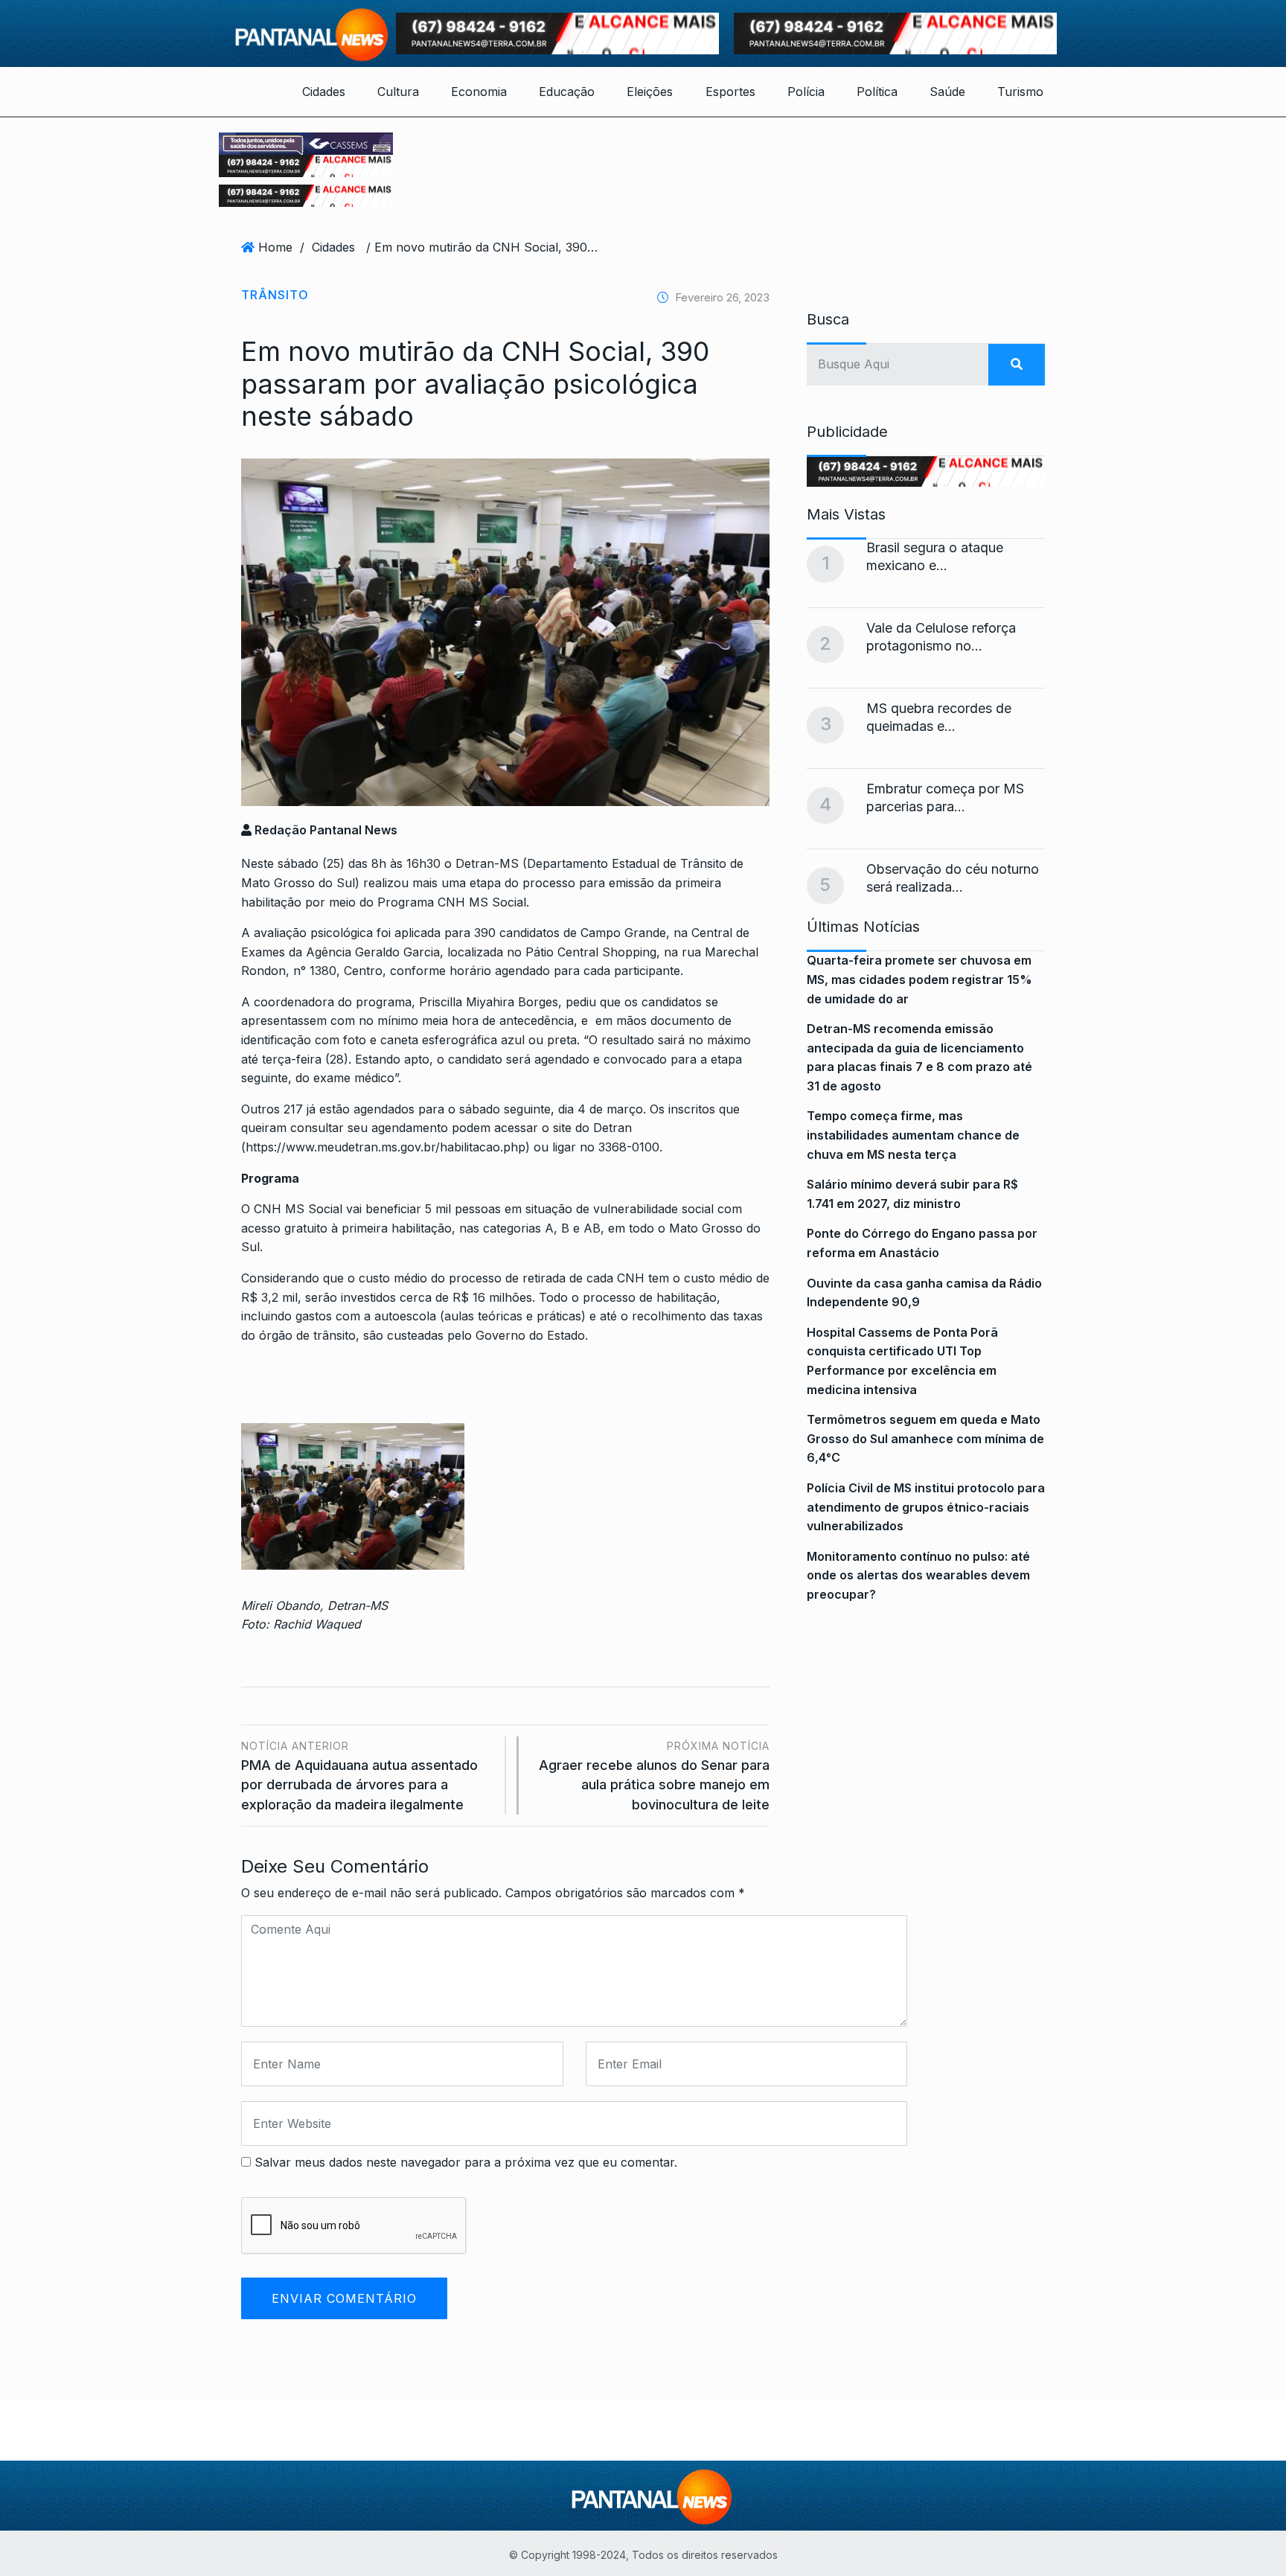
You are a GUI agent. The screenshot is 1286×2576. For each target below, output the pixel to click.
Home (275, 247)
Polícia (806, 92)
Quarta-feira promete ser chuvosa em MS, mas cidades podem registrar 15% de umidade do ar (919, 979)
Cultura (398, 92)
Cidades (324, 92)
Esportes (730, 92)
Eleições (650, 92)
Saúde (947, 92)
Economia (479, 92)
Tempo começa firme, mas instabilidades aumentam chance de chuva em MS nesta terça (913, 1135)
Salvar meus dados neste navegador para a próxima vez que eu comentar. (466, 2162)
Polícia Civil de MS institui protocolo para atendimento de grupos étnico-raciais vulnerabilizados (926, 1507)
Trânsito (275, 295)
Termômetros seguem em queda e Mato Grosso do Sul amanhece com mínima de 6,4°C (925, 1438)
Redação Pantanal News (324, 830)
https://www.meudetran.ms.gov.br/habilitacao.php (386, 1147)
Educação (567, 92)
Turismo (1020, 92)
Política (877, 92)
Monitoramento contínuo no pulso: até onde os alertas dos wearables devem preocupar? (918, 1575)
